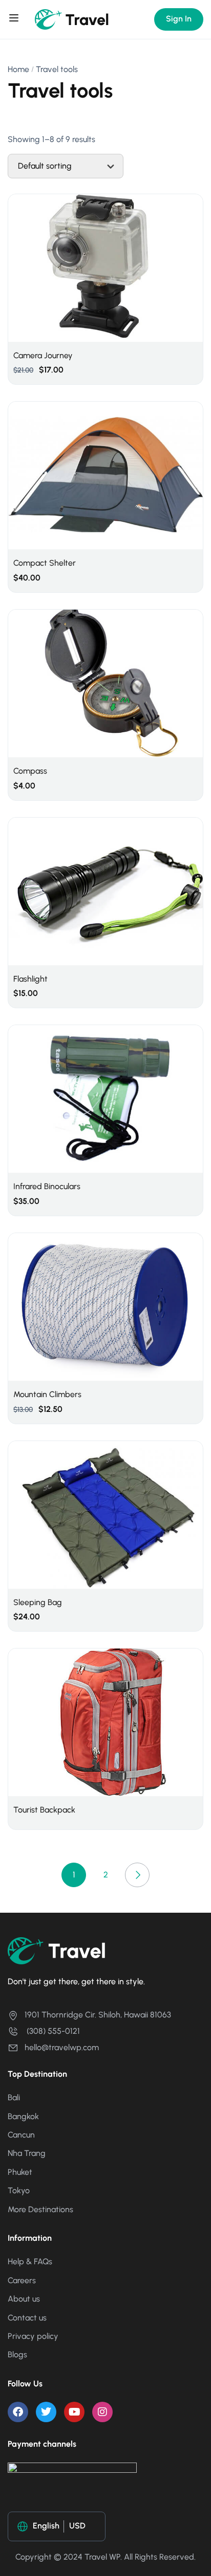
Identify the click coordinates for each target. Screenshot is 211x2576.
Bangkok (23, 2116)
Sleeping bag (38, 1602)
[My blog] (72, 19)
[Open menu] (15, 19)
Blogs (17, 2354)
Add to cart (106, 271)
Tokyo (19, 2190)
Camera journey (43, 355)
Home (18, 69)
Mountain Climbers (47, 1394)
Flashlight (30, 979)
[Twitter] (46, 2412)
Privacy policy (33, 2336)
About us (24, 2299)
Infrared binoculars (47, 1186)
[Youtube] (74, 2412)
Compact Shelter (45, 563)
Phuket (20, 2172)
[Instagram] (102, 2412)
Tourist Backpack (44, 1810)
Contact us (27, 2318)
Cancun (21, 2135)
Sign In (179, 19)
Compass (30, 771)
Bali (14, 2097)
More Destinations (40, 2209)
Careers (22, 2280)
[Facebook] (18, 2412)
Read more (106, 1722)
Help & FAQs (30, 2261)
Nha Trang (27, 2153)
